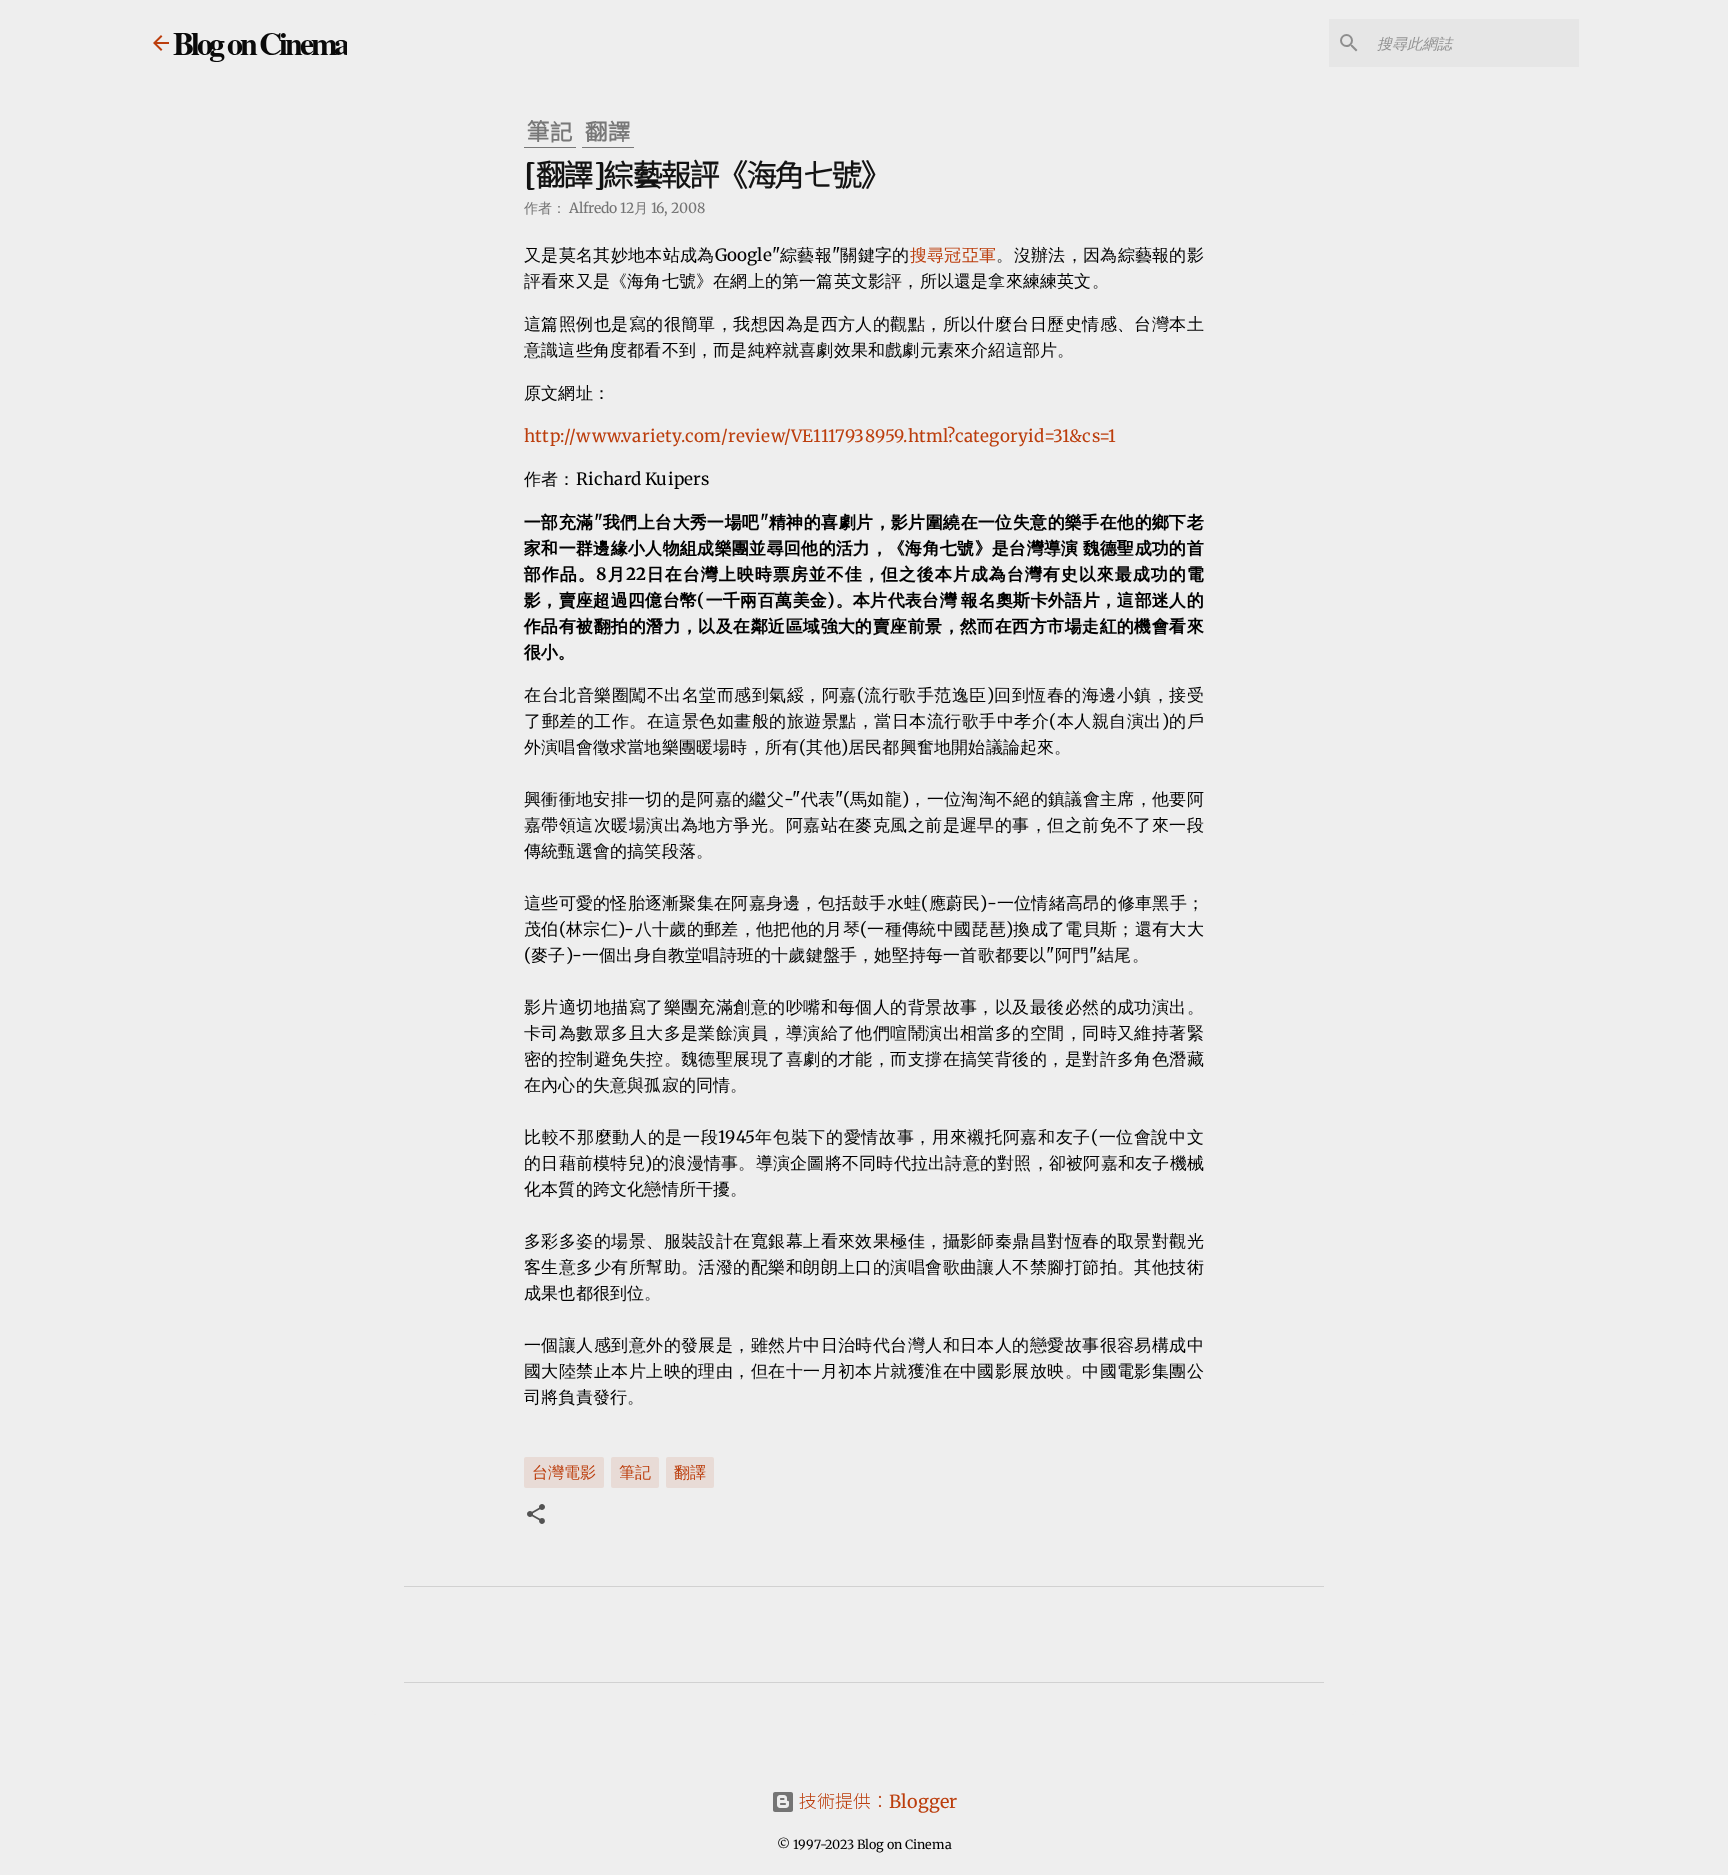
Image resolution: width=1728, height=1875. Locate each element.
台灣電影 (564, 1471)
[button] (536, 1516)
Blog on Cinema (260, 42)
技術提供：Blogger (876, 1801)
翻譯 (690, 1471)
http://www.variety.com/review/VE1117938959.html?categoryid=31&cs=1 (820, 436)
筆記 (635, 1471)
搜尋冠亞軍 (953, 255)
